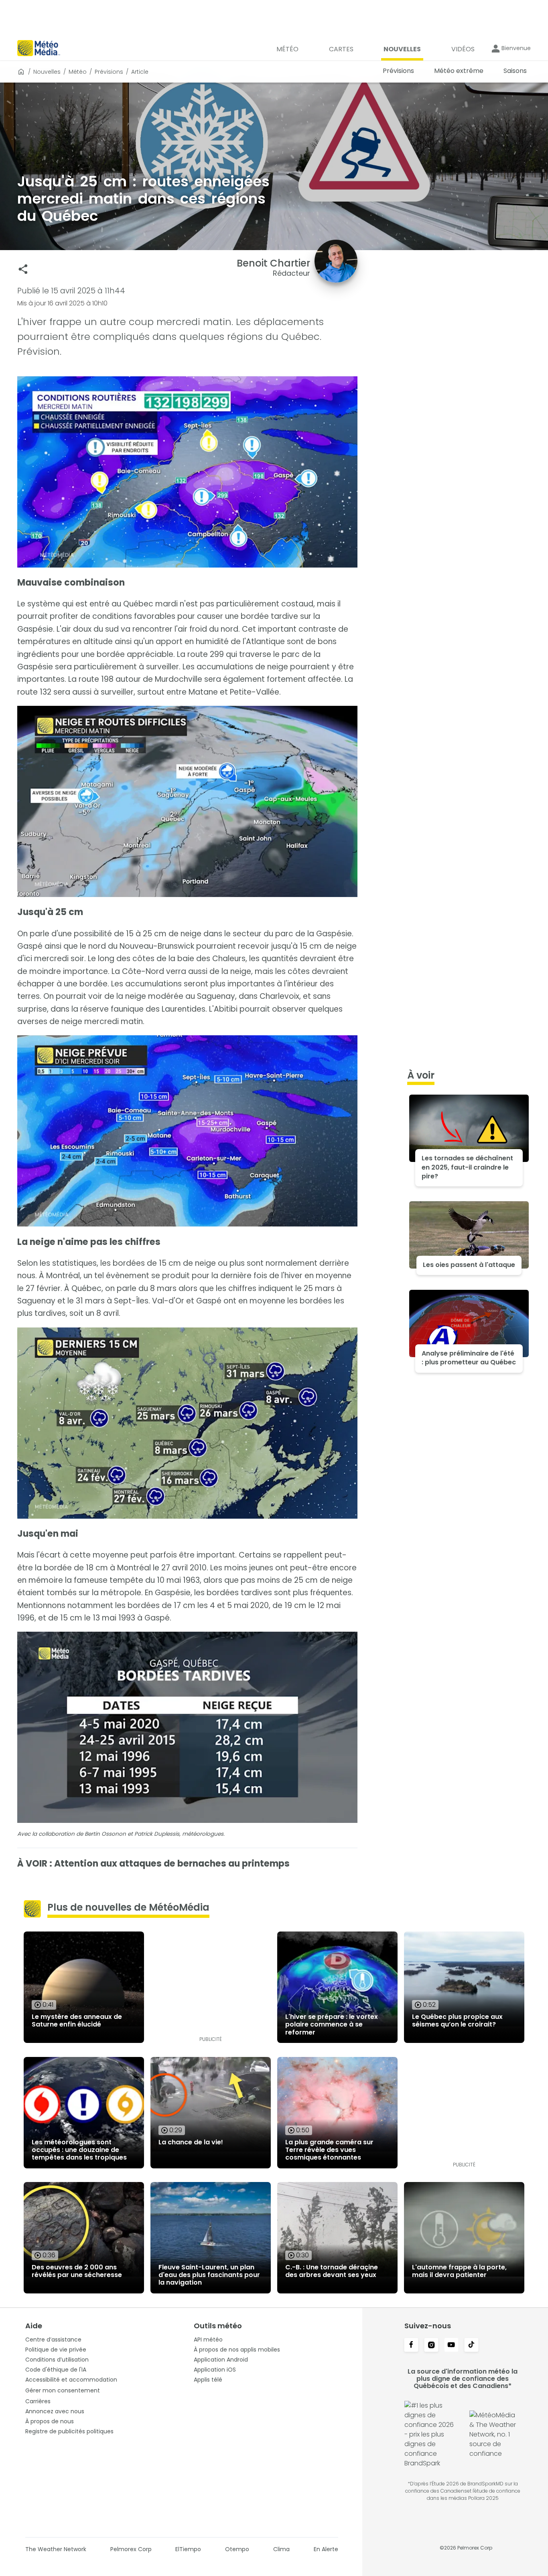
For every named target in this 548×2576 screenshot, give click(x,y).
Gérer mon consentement (63, 2390)
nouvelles (47, 72)
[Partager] (23, 269)
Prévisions (109, 72)
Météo (78, 72)
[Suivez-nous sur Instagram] (431, 2346)
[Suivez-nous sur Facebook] (411, 2346)
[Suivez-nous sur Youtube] (451, 2346)
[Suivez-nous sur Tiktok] (471, 2346)
